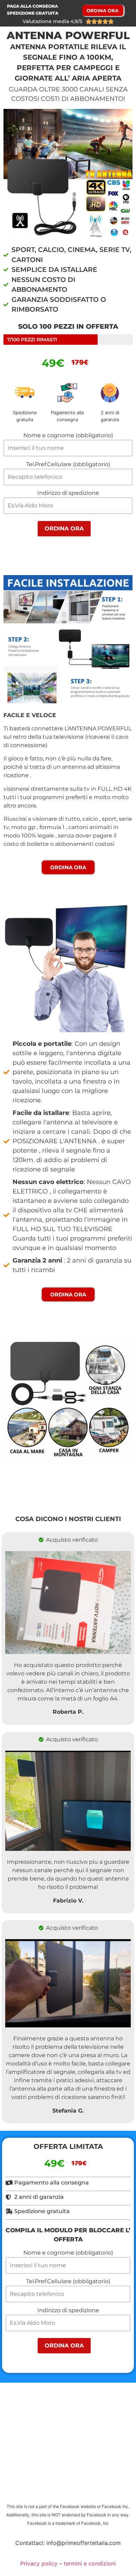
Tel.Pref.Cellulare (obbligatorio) (68, 465)
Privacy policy (39, 2563)
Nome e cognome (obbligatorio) (68, 436)
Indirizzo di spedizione (68, 493)
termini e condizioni (90, 2563)
